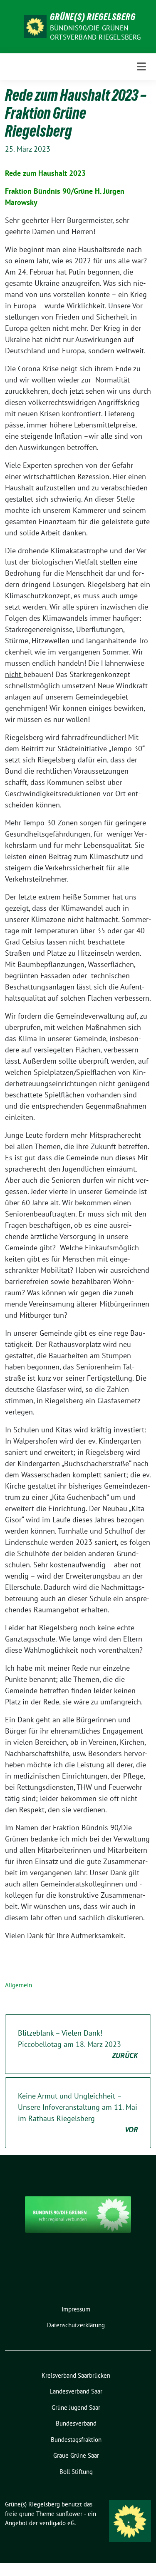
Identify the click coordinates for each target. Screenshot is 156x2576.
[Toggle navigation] (141, 67)
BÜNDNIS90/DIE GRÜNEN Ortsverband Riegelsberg (95, 32)
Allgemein (19, 1985)
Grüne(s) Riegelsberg (93, 17)
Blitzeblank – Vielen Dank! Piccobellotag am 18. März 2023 (78, 2044)
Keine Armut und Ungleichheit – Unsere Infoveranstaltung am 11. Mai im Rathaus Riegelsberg (78, 2113)
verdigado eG (57, 2523)
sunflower (69, 2514)
